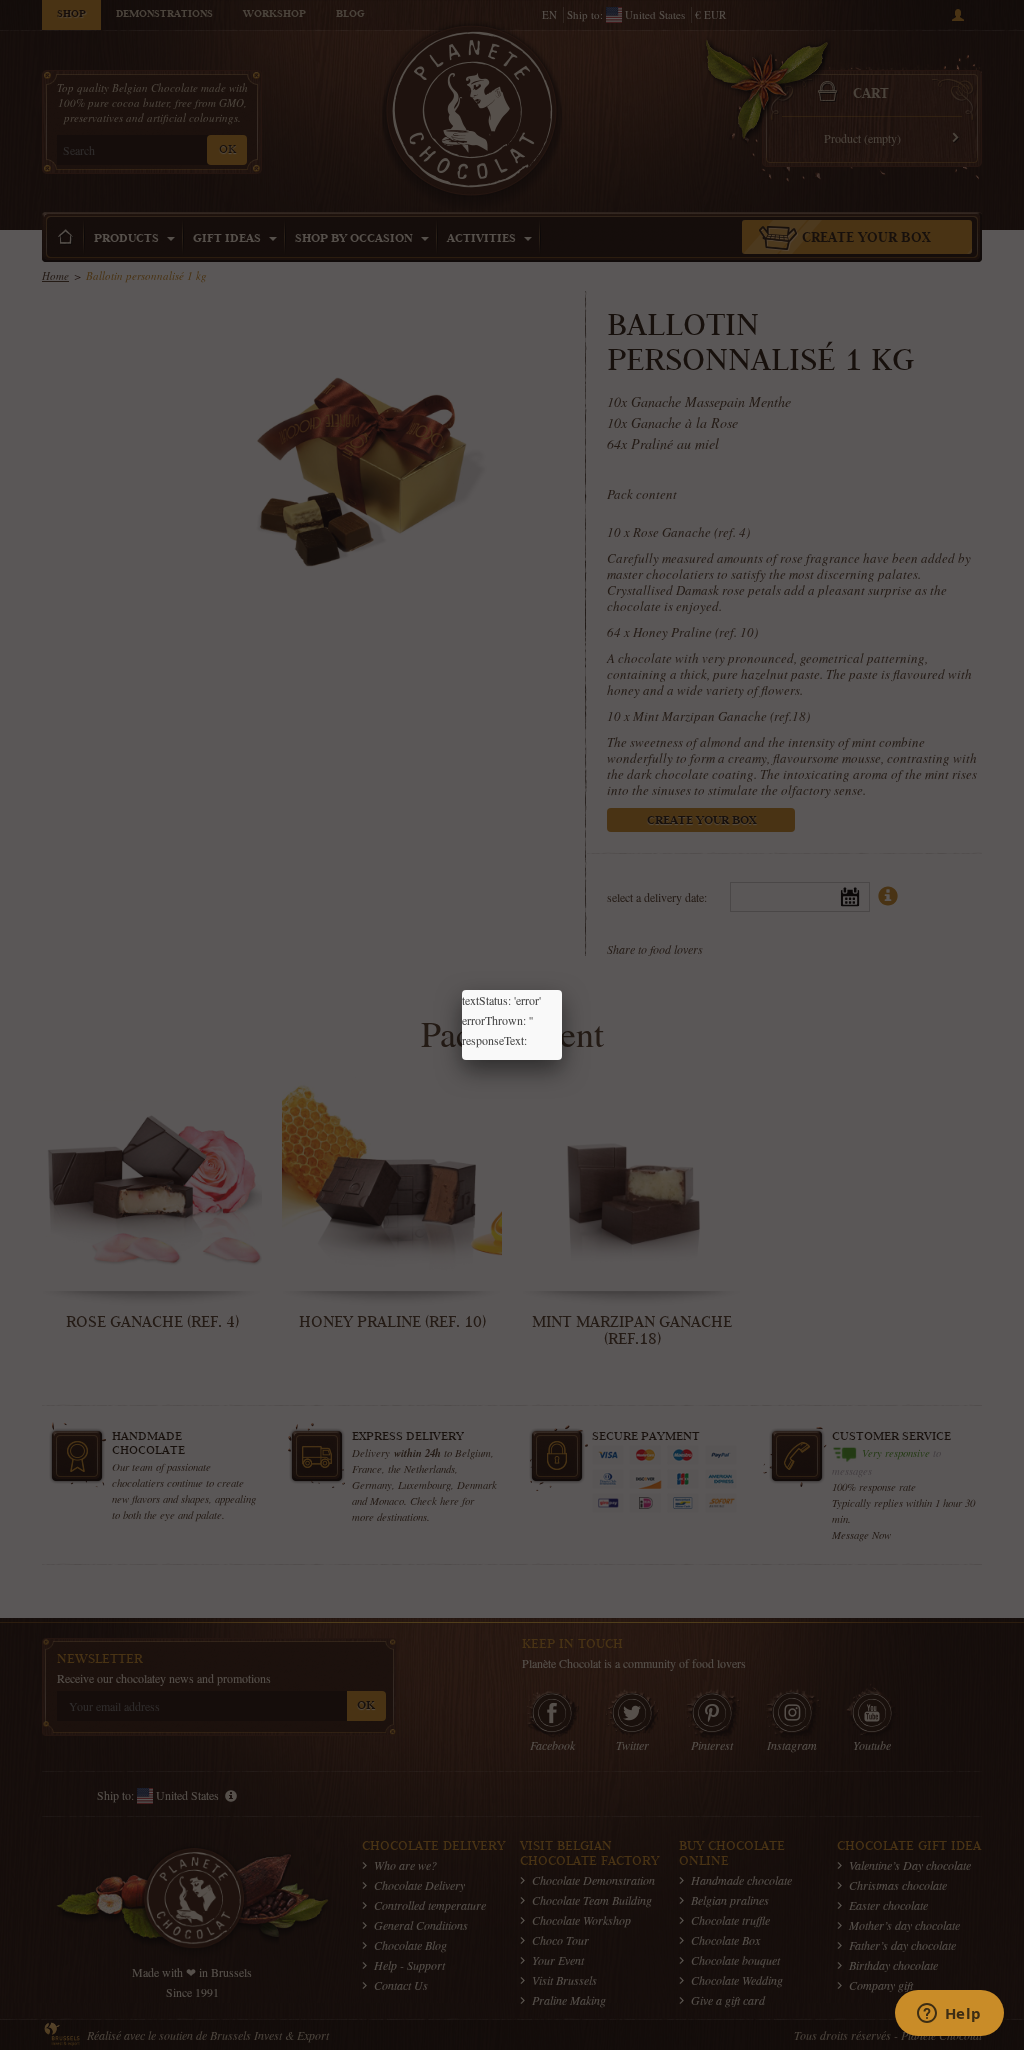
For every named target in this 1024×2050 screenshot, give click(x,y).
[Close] (562, 990)
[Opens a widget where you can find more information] (949, 2015)
